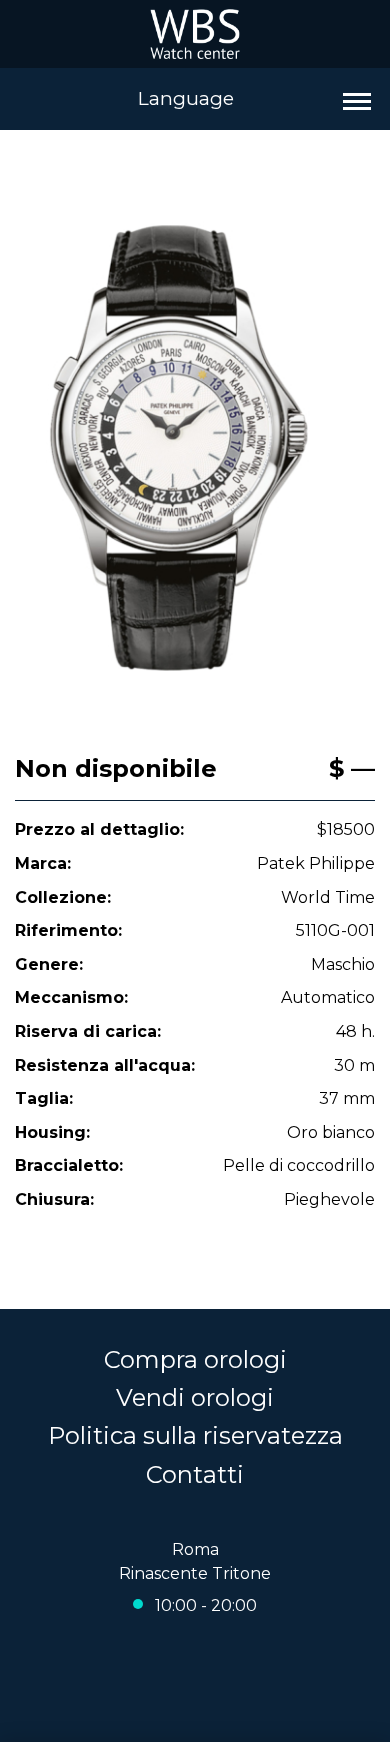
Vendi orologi (195, 1397)
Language (186, 98)
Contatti (195, 1474)
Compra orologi (195, 1359)
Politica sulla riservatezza (195, 1435)
